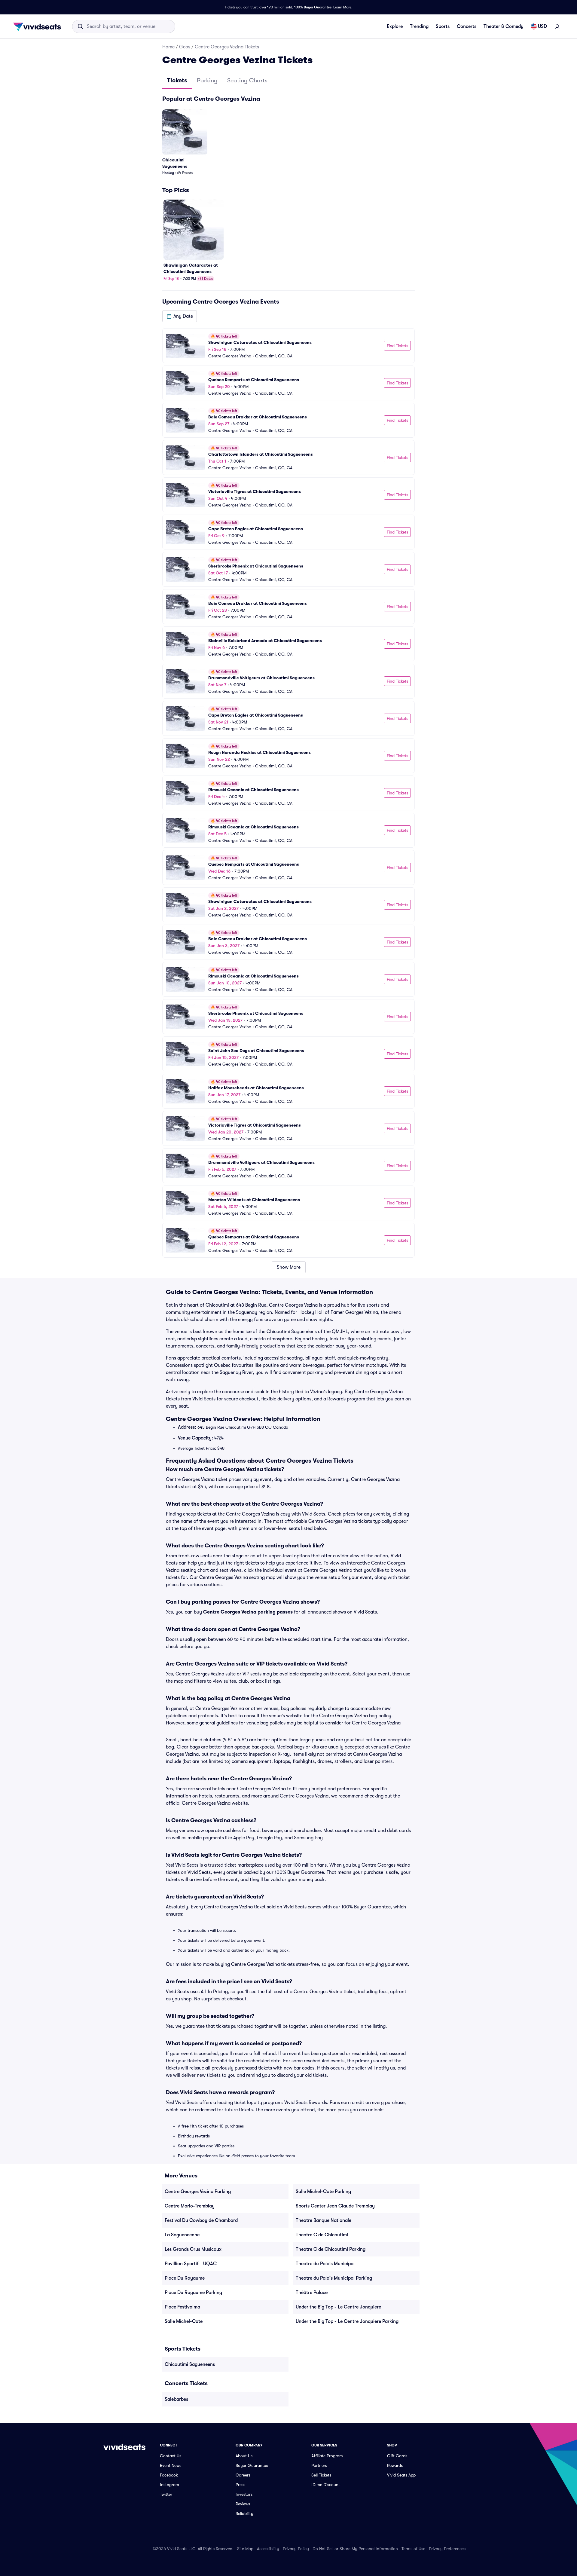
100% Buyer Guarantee (313, 7)
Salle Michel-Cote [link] (184, 2321)
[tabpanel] (288, 684)
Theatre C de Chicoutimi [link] (322, 2235)
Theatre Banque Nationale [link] (324, 2220)
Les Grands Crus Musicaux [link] (193, 2249)
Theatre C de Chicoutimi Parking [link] (331, 2249)
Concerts (467, 26)
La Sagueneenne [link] (182, 2235)
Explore (395, 26)
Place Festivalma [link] (182, 2307)
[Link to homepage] (39, 26)
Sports (443, 26)
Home (168, 47)
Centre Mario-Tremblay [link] (190, 2206)
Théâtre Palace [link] (312, 2293)
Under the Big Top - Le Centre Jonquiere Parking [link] (347, 2321)
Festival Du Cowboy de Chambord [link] (201, 2220)
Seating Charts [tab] (247, 80)
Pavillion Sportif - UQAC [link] (191, 2264)
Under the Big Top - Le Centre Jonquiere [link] (338, 2307)
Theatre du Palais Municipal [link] (325, 2264)
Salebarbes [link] (176, 2399)
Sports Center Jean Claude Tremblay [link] (335, 2206)
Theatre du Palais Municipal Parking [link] (334, 2278)
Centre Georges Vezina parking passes (248, 1612)
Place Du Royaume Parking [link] (193, 2293)
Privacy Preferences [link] (447, 2549)
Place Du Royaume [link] (185, 2278)
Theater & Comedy (504, 26)
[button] (180, 316)
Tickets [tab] (177, 80)
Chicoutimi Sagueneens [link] (190, 2364)
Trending (419, 26)
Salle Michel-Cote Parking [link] (323, 2192)
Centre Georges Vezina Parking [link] (198, 2192)
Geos (185, 47)
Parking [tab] (207, 80)
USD (542, 26)
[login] (557, 26)
